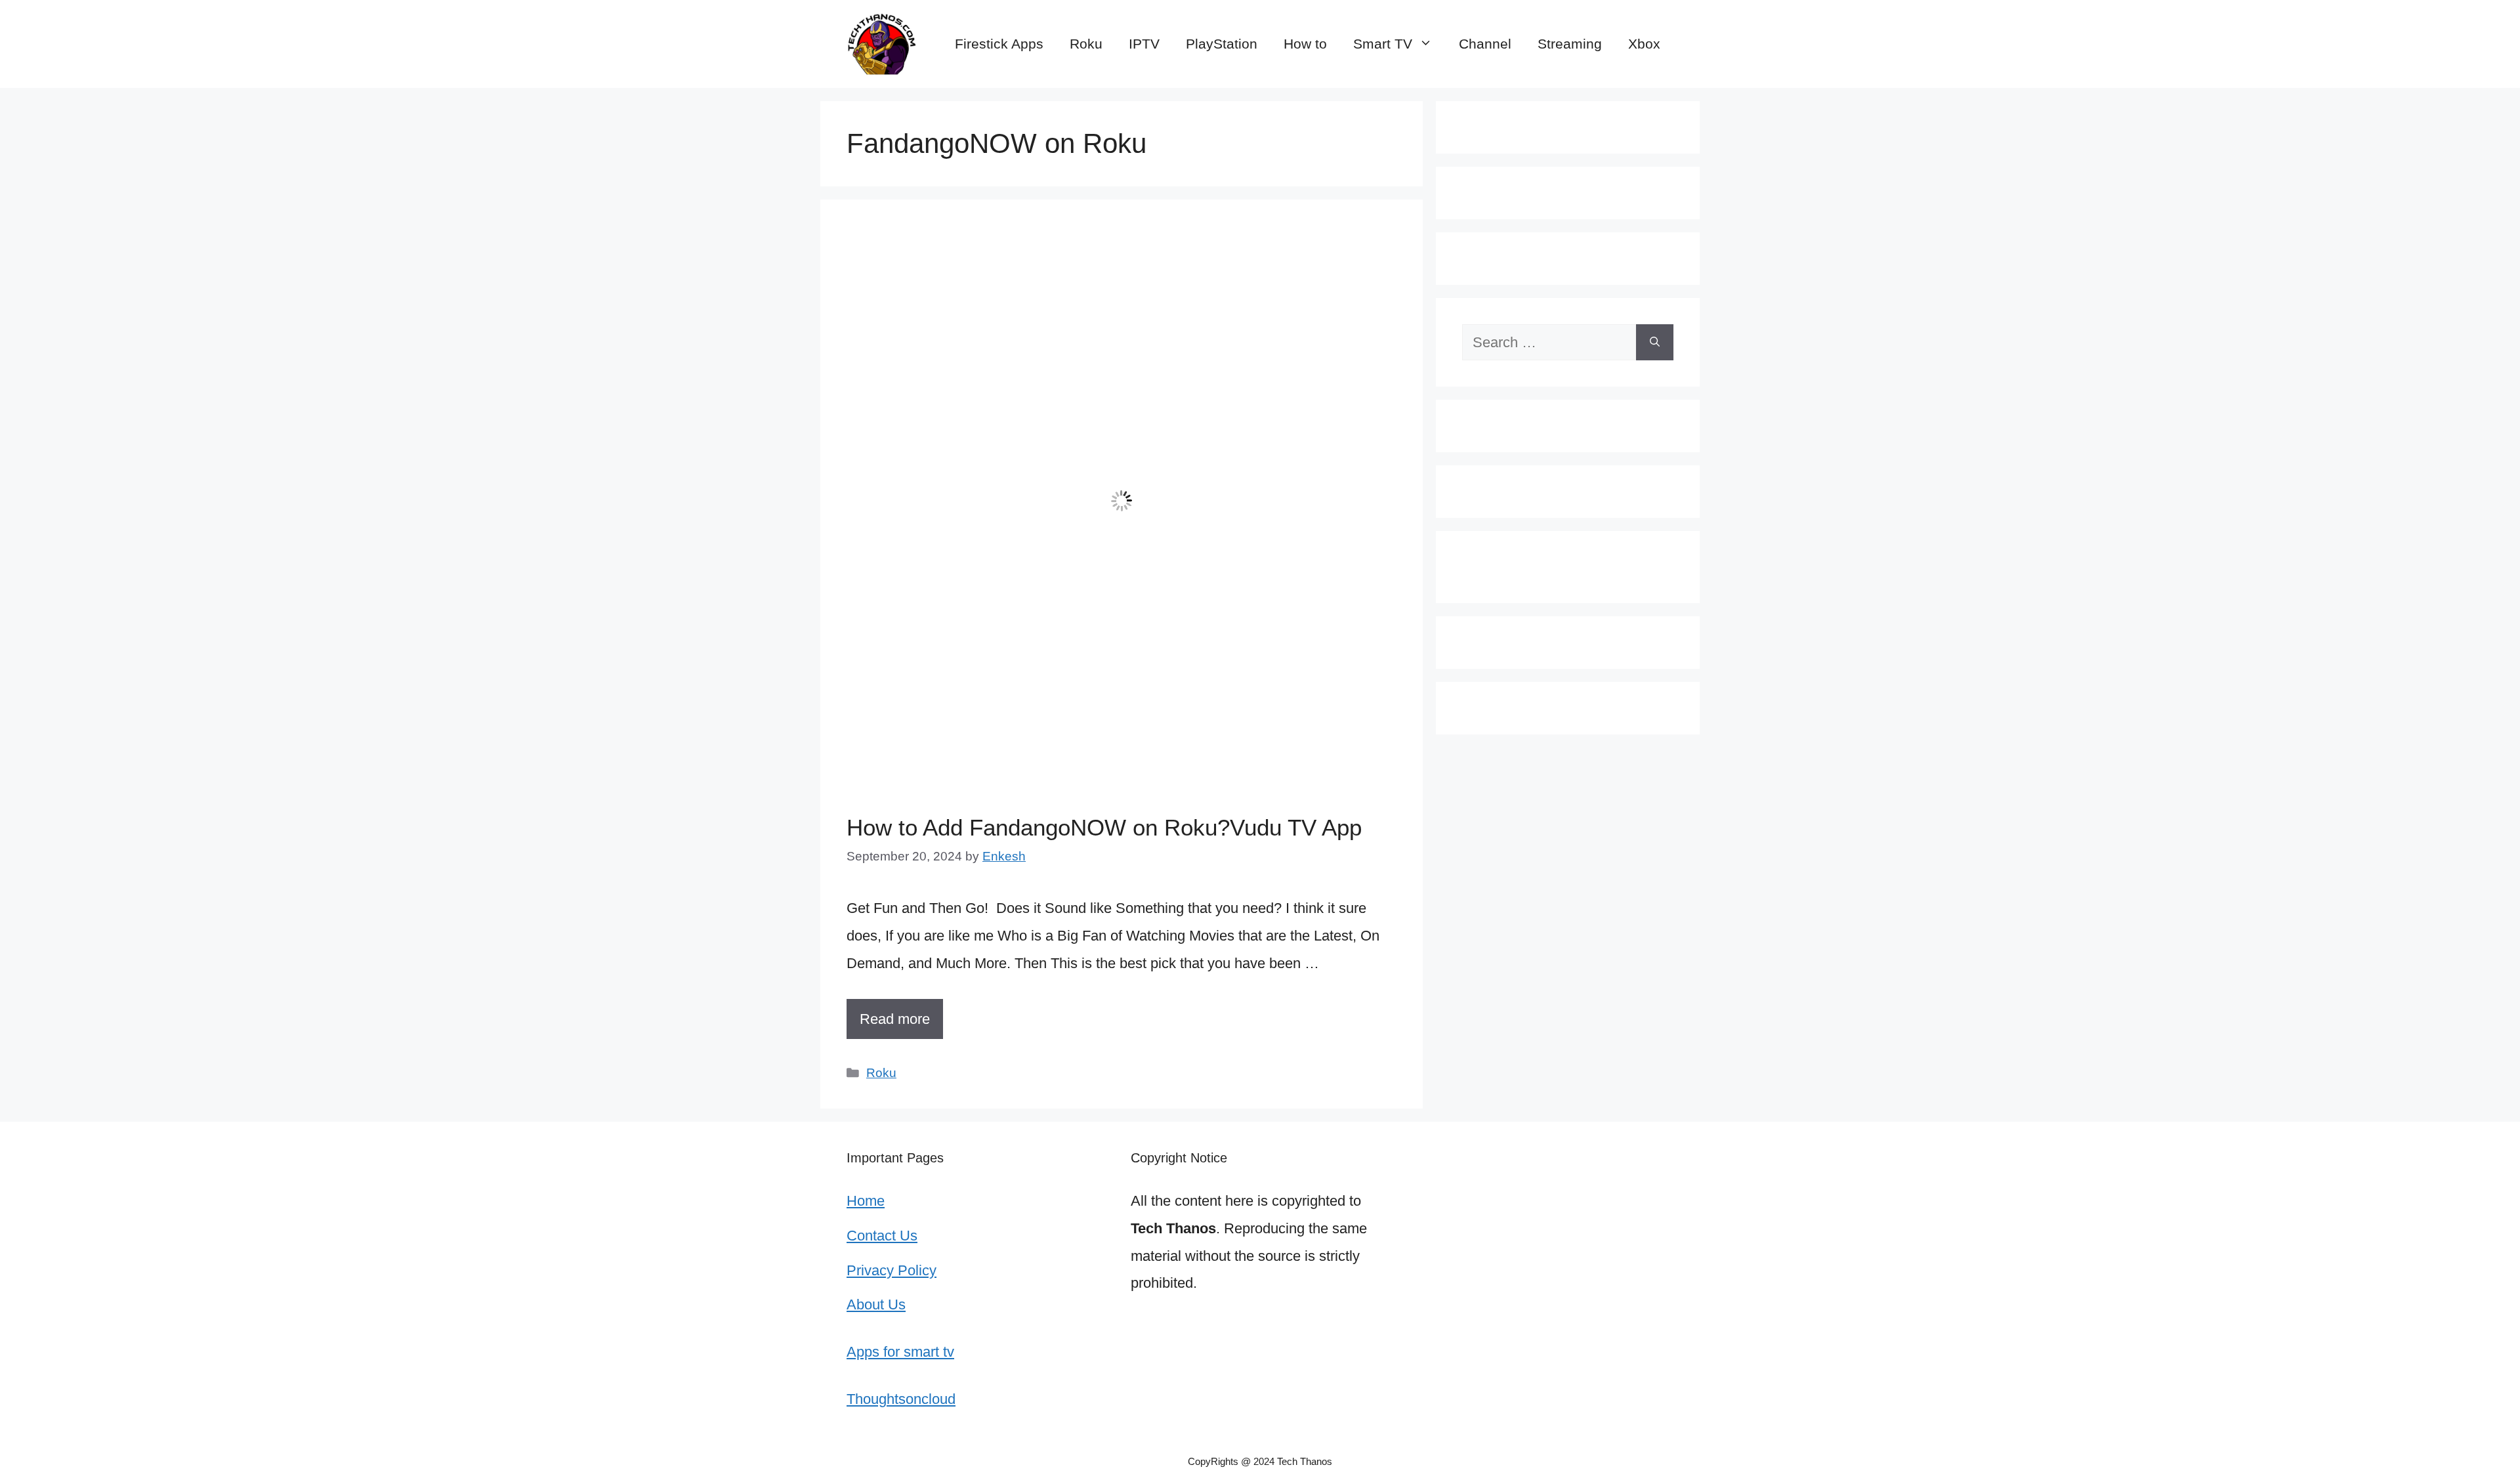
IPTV (1144, 44)
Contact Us (882, 1236)
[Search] (1655, 342)
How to (1305, 44)
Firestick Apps (999, 44)
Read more (895, 1019)
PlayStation (1222, 44)
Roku (1086, 44)
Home (866, 1201)
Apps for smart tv (900, 1352)
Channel (1485, 44)
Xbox (1644, 44)
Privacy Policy (892, 1270)
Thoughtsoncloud (901, 1399)
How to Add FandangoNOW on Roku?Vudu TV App (1104, 827)
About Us (876, 1304)
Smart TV (1383, 44)
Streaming (1570, 44)
